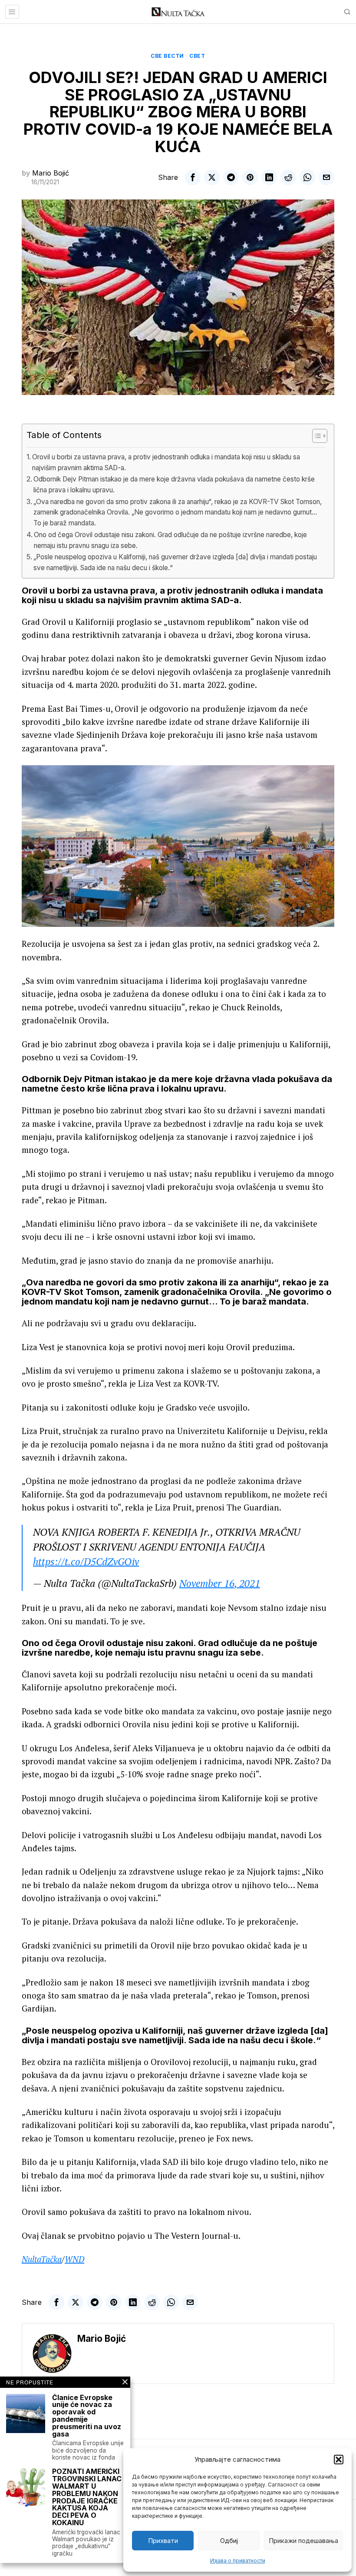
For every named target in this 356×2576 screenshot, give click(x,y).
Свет (197, 56)
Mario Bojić (51, 173)
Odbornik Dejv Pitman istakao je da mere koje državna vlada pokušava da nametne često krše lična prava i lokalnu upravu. (174, 485)
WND (74, 2259)
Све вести (167, 56)
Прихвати (163, 2541)
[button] (339, 2460)
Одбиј (229, 2541)
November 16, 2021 (220, 1583)
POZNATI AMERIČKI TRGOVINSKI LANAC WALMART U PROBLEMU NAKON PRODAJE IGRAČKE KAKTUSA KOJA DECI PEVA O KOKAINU (87, 2497)
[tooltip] (193, 177)
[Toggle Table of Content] (315, 436)
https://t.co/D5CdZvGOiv (86, 1562)
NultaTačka (42, 2259)
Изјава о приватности (238, 2561)
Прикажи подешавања (303, 2541)
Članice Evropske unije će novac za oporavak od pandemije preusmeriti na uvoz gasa (87, 2416)
